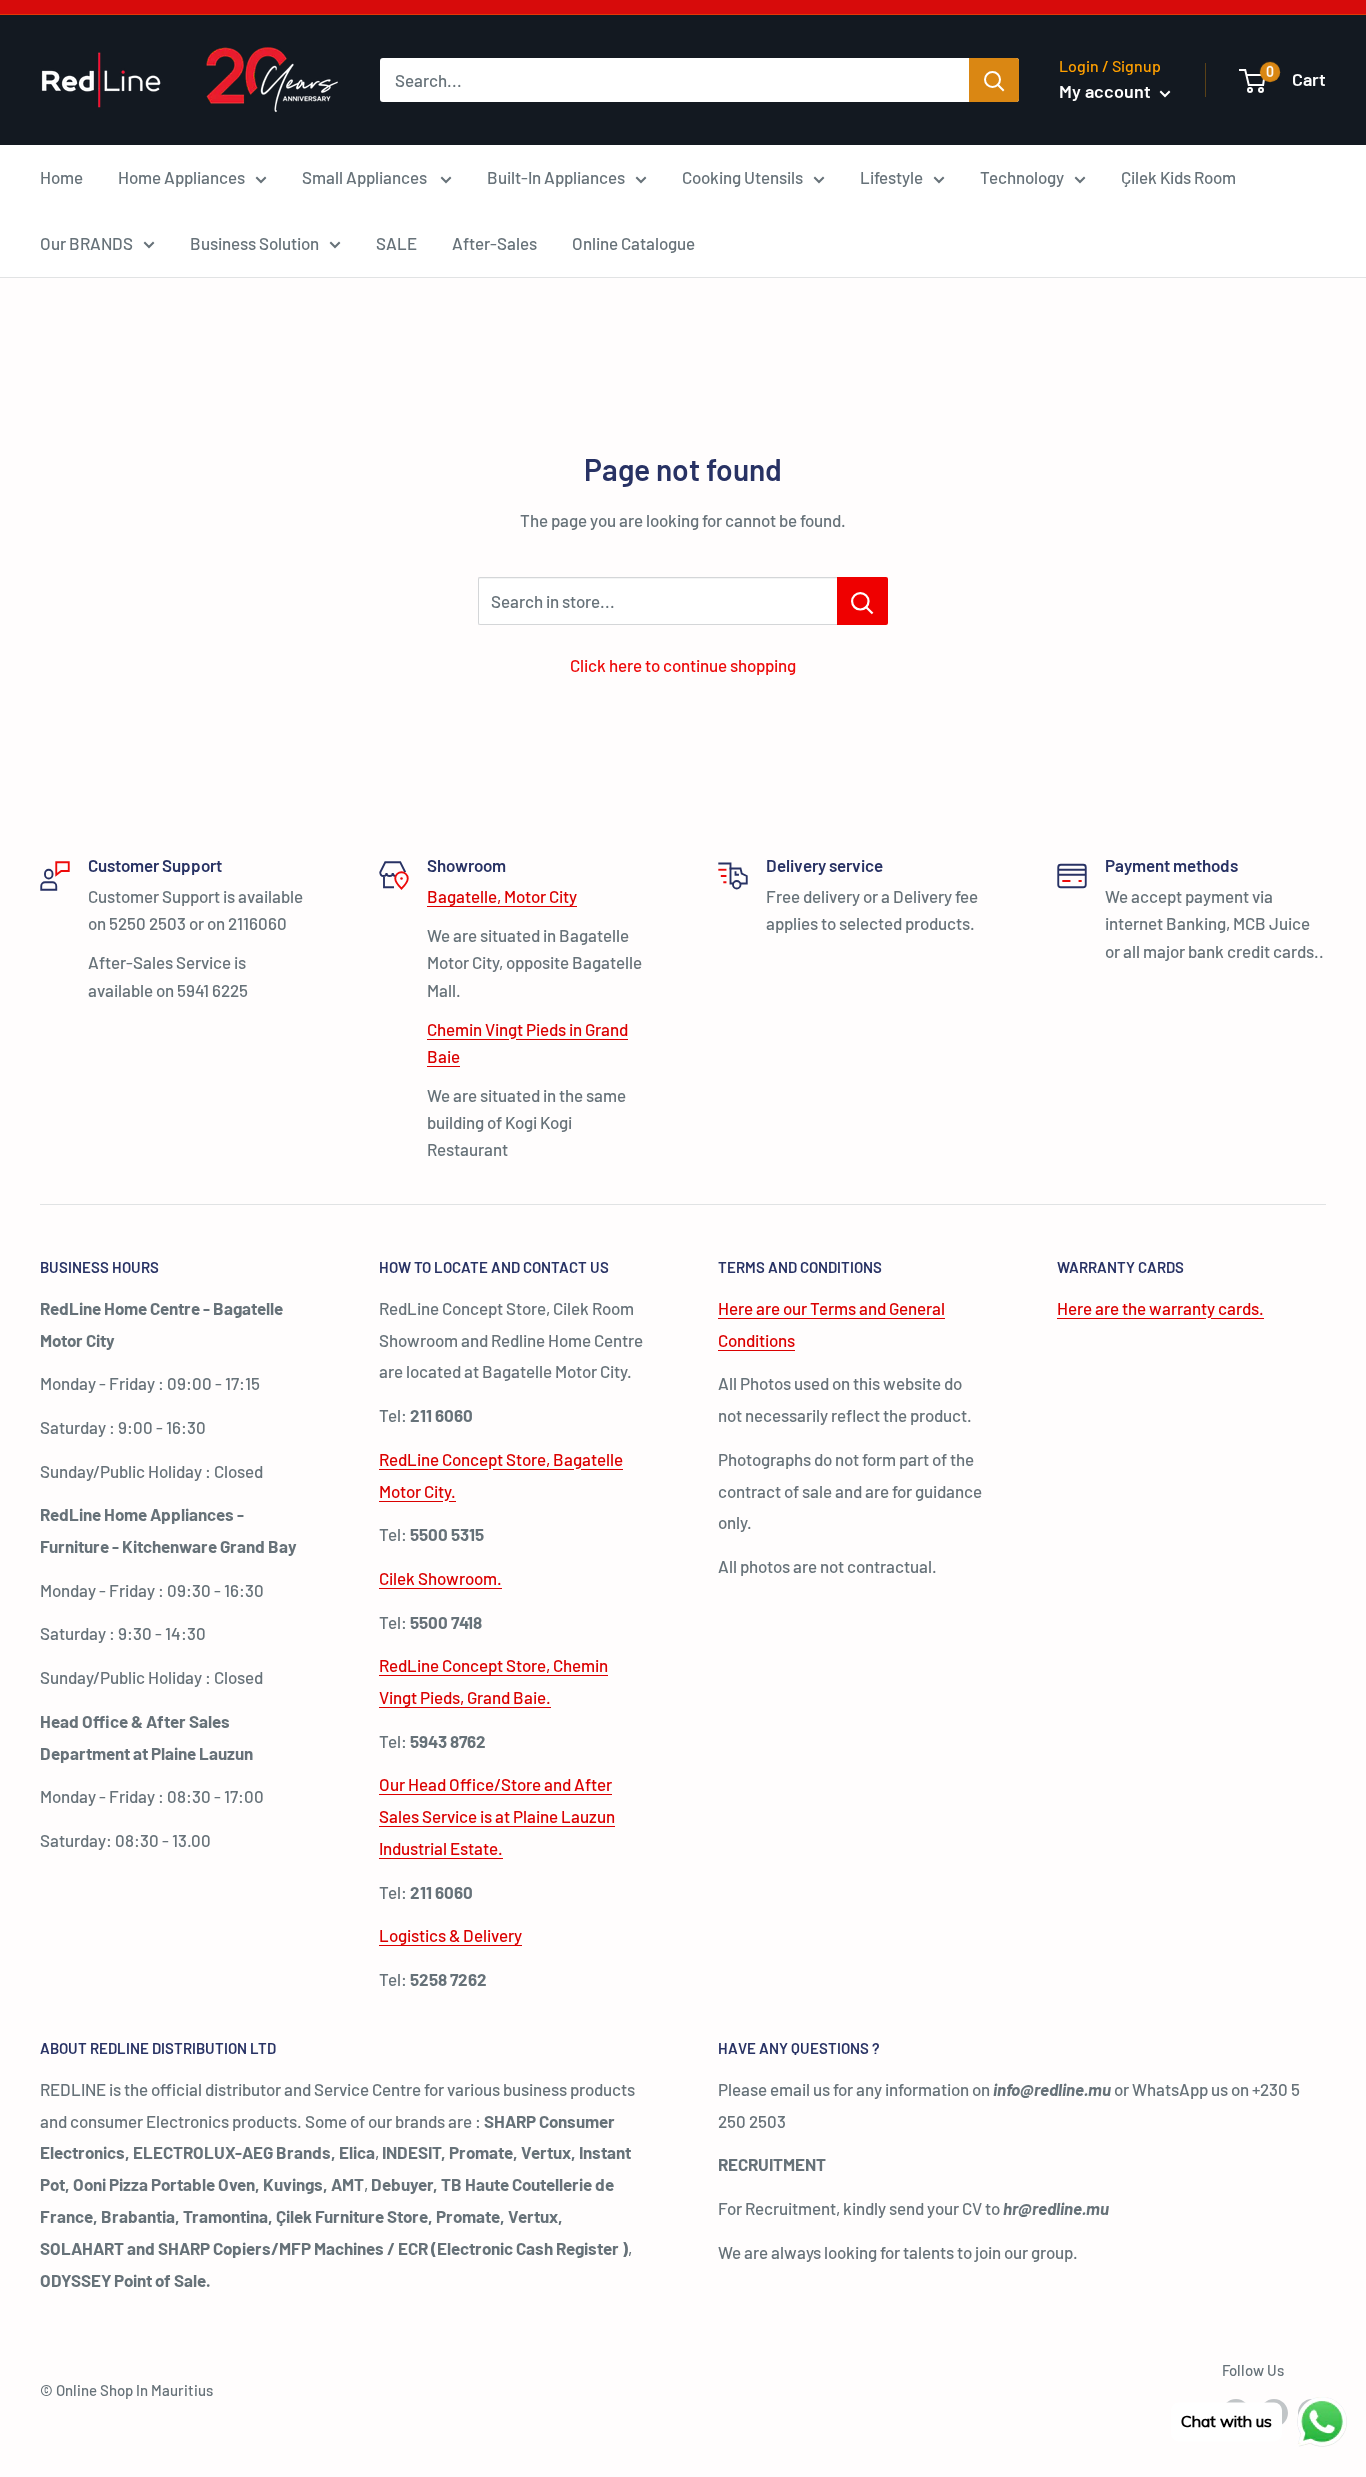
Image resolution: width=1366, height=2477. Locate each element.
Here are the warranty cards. (1160, 1308)
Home (61, 177)
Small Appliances (366, 177)
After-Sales (494, 243)
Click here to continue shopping (683, 665)
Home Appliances (181, 177)
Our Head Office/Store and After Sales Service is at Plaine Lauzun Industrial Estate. (497, 1816)
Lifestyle (891, 177)
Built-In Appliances (556, 177)
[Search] (994, 80)
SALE (396, 243)
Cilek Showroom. (440, 1578)
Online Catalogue (633, 243)
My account (1107, 91)
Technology (1022, 177)
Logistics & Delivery (450, 1935)
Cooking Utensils (742, 177)
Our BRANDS (86, 243)
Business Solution (254, 243)
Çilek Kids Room (1178, 177)
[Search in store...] (862, 601)
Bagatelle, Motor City (502, 896)
